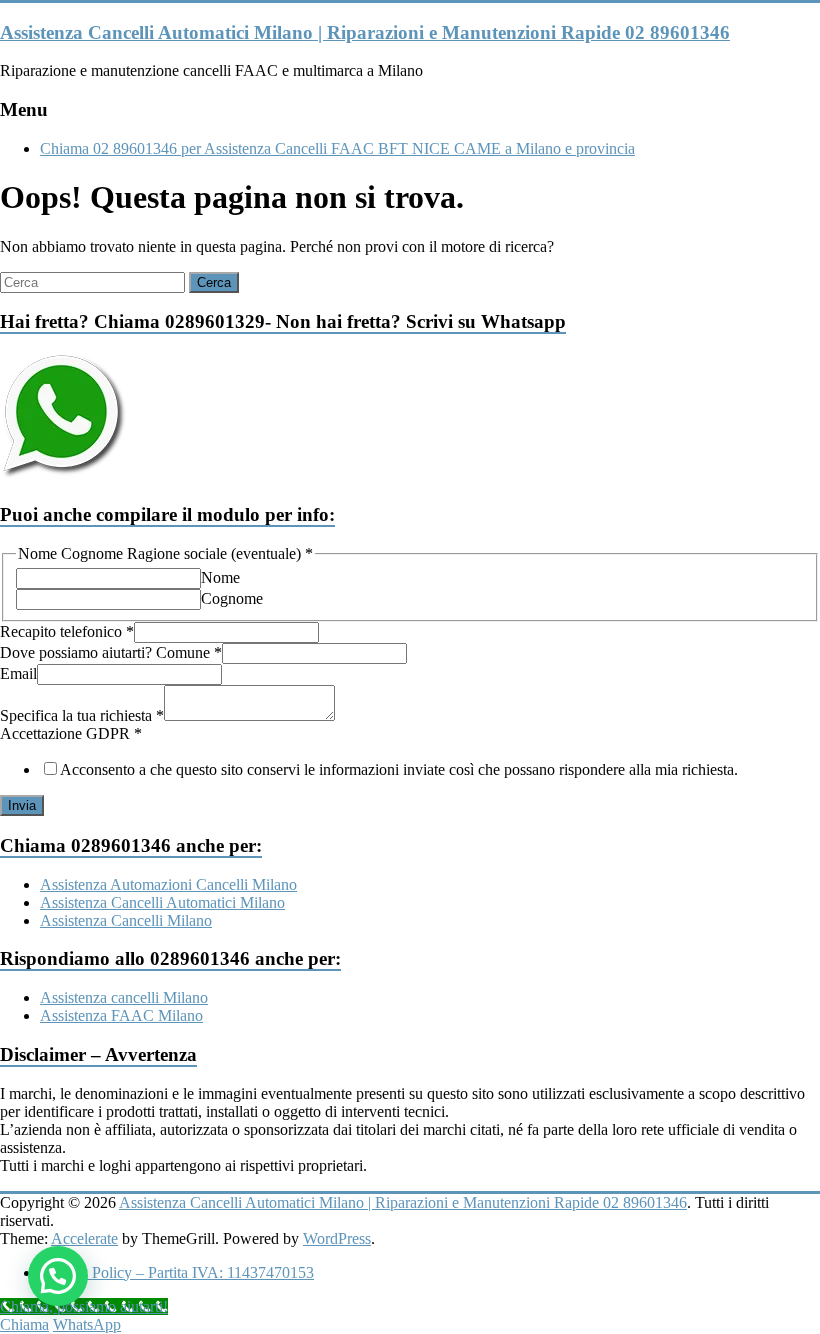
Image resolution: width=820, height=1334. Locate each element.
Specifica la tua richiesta (82, 715)
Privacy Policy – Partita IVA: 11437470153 (177, 1272)
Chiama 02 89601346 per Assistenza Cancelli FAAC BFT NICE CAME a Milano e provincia (337, 148)
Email (18, 673)
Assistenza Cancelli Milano (126, 920)
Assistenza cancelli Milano (124, 997)
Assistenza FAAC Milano (121, 1015)
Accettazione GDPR (71, 733)
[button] (58, 1276)
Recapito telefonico (67, 631)
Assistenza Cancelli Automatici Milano (162, 902)
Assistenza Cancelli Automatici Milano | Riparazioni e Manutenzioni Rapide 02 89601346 (365, 32)
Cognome (232, 598)
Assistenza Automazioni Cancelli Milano (168, 884)
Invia (22, 805)
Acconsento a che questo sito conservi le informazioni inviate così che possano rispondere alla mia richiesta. (399, 769)
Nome (220, 577)
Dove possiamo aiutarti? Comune (111, 652)
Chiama (24, 1324)
